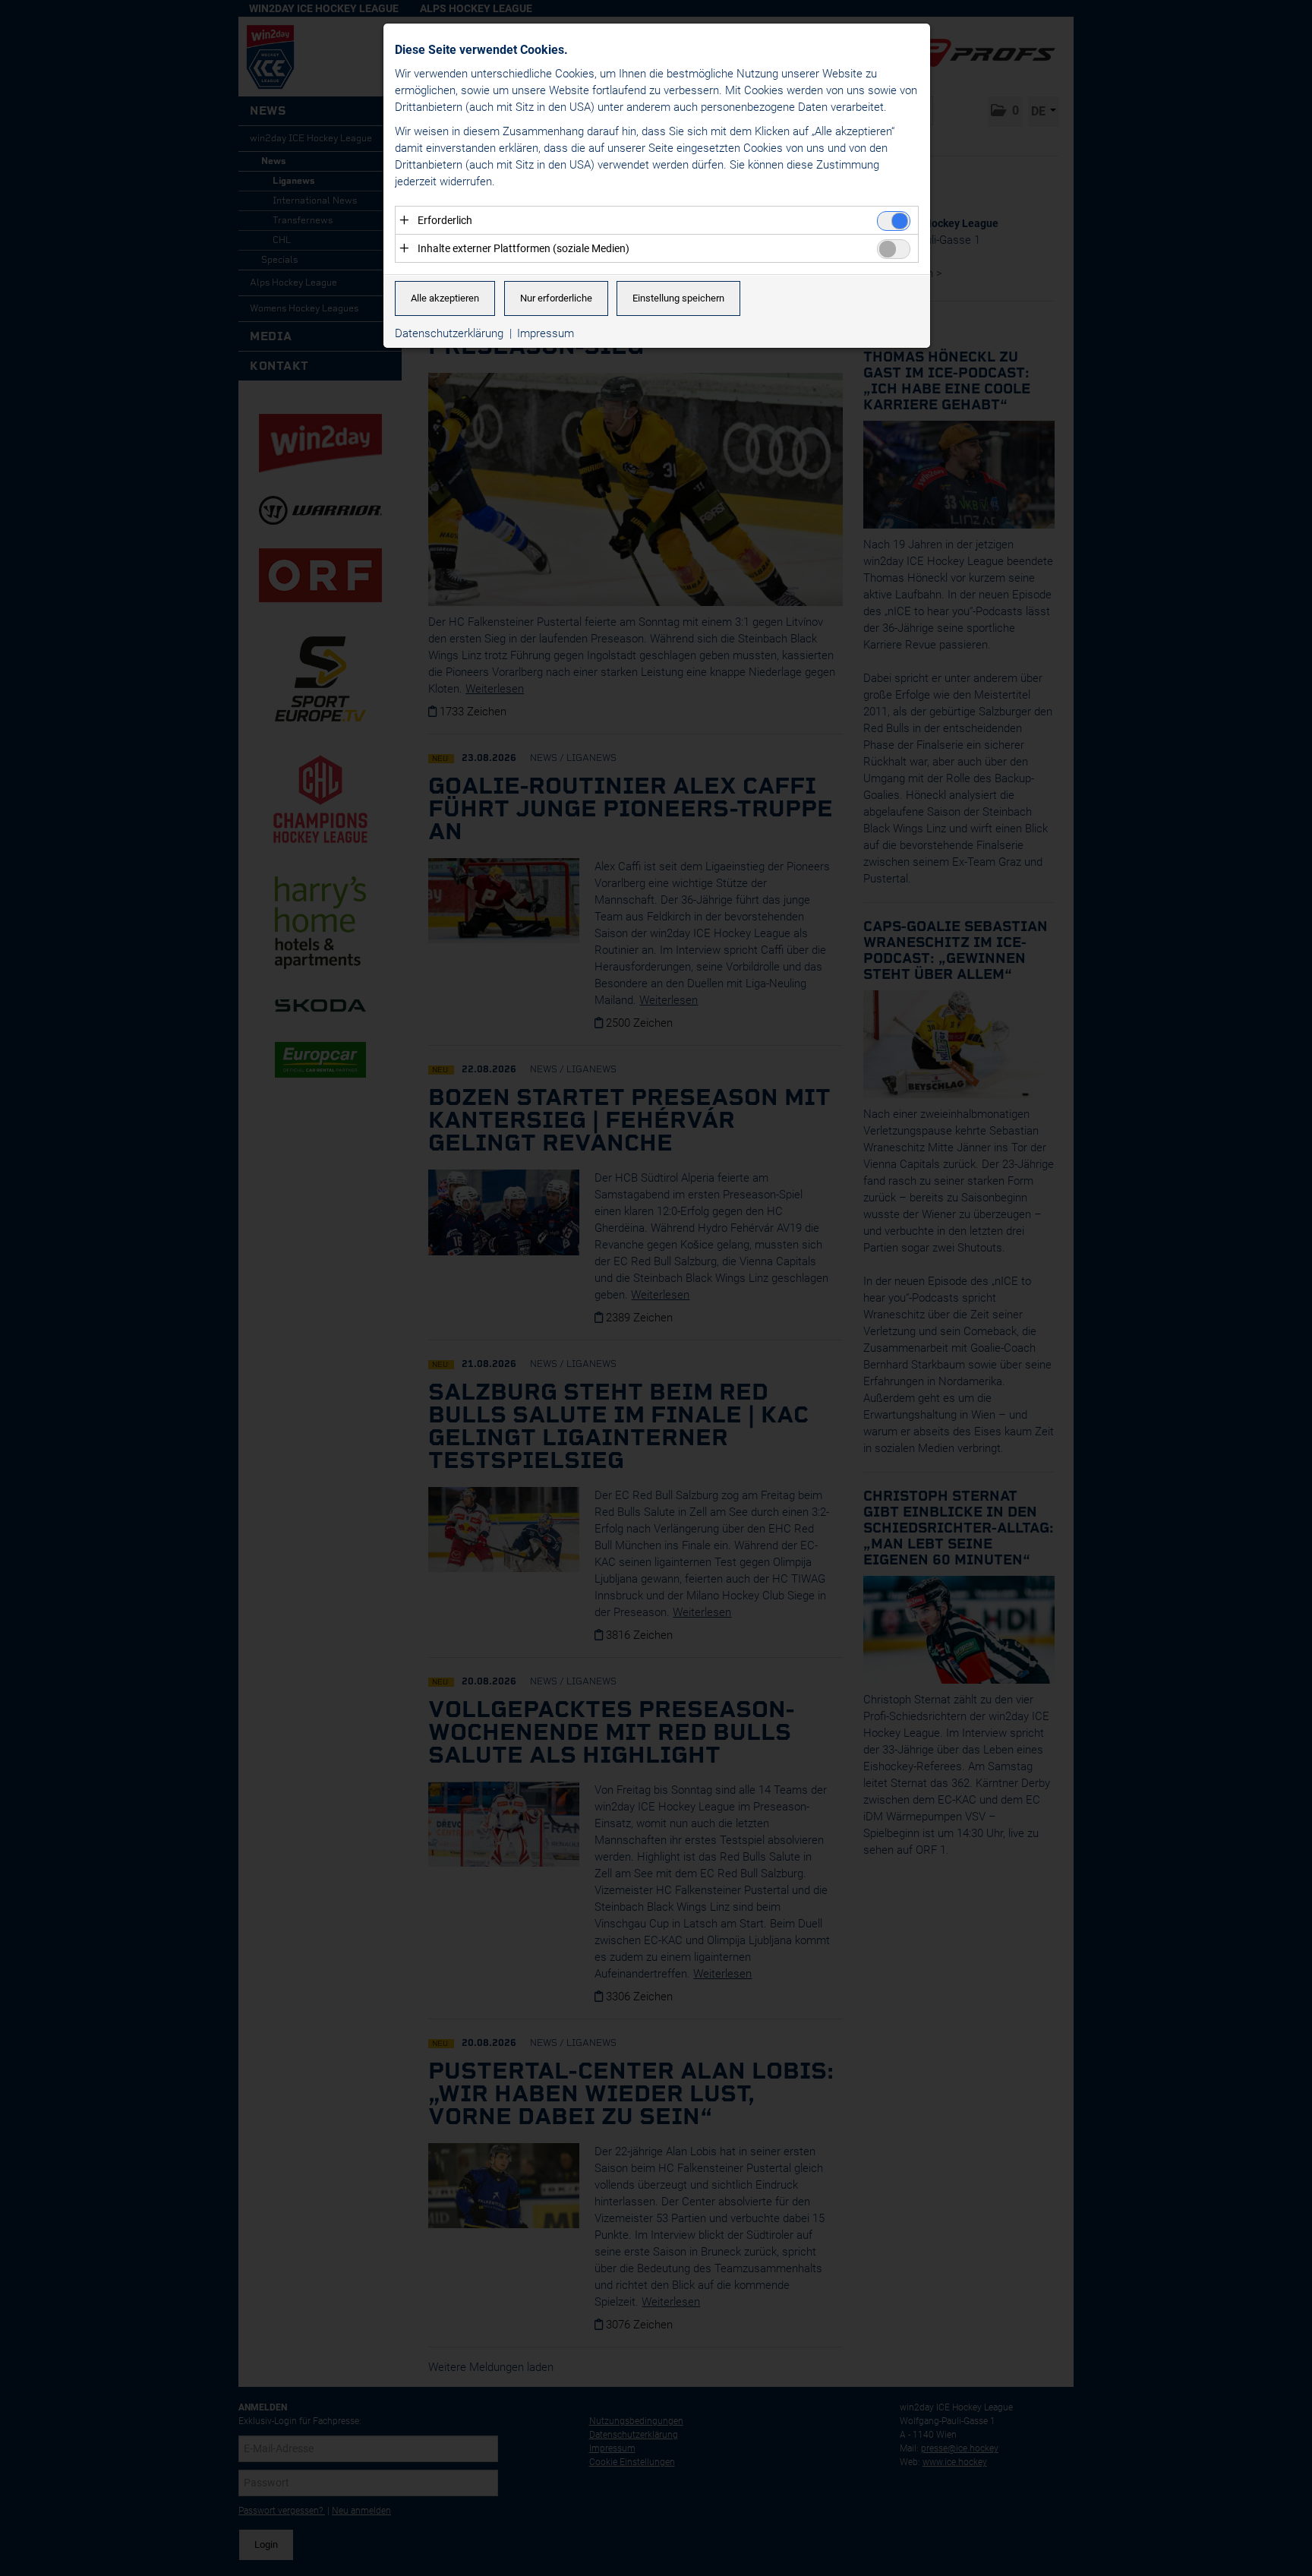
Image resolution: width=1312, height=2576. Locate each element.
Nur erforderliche (556, 298)
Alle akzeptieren (445, 298)
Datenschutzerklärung (449, 333)
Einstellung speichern (678, 298)
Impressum (546, 333)
